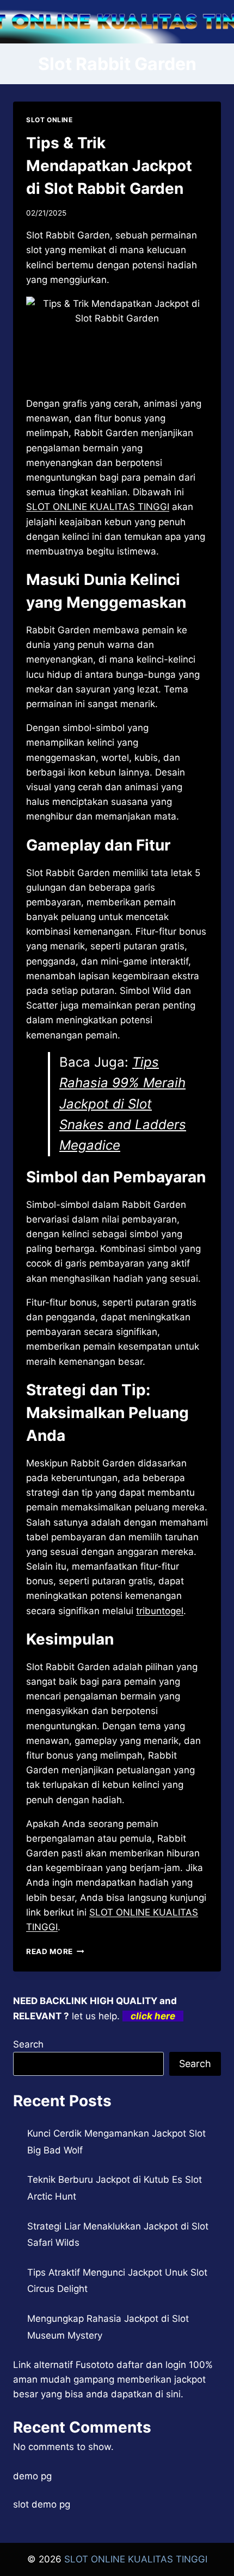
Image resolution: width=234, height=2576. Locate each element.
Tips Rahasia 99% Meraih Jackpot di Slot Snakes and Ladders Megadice (123, 1104)
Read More (55, 1951)
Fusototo (95, 2365)
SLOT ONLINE (50, 120)
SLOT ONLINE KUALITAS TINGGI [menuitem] (98, 507)
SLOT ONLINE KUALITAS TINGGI (136, 2559)
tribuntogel (160, 1611)
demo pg (32, 2476)
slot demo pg (42, 2504)
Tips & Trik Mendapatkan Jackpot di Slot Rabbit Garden (109, 166)
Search (28, 2044)
